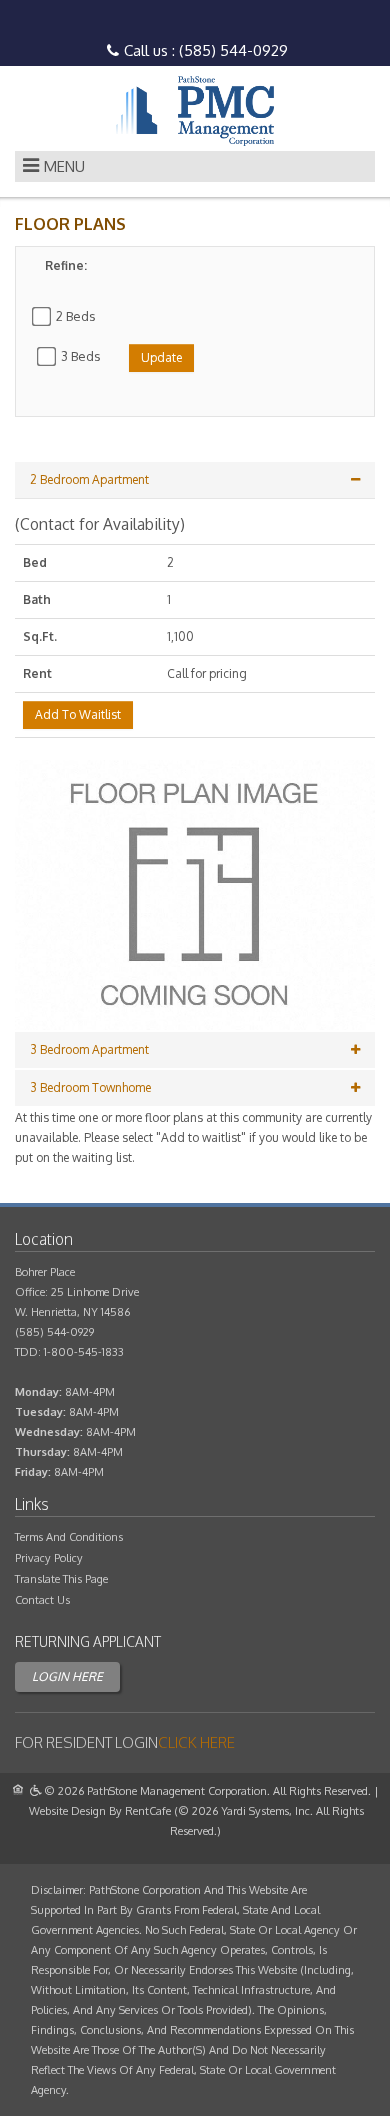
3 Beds (81, 356)
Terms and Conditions (69, 1537)
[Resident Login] (196, 1742)
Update (161, 357)
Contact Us (42, 1600)
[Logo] (195, 110)
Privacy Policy (49, 1558)
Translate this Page (61, 1579)
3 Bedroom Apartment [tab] (89, 1049)
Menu (64, 166)
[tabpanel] (195, 815)
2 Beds (76, 316)
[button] (195, 895)
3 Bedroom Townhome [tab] (90, 1087)
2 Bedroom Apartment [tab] (89, 479)
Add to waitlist (78, 714)
